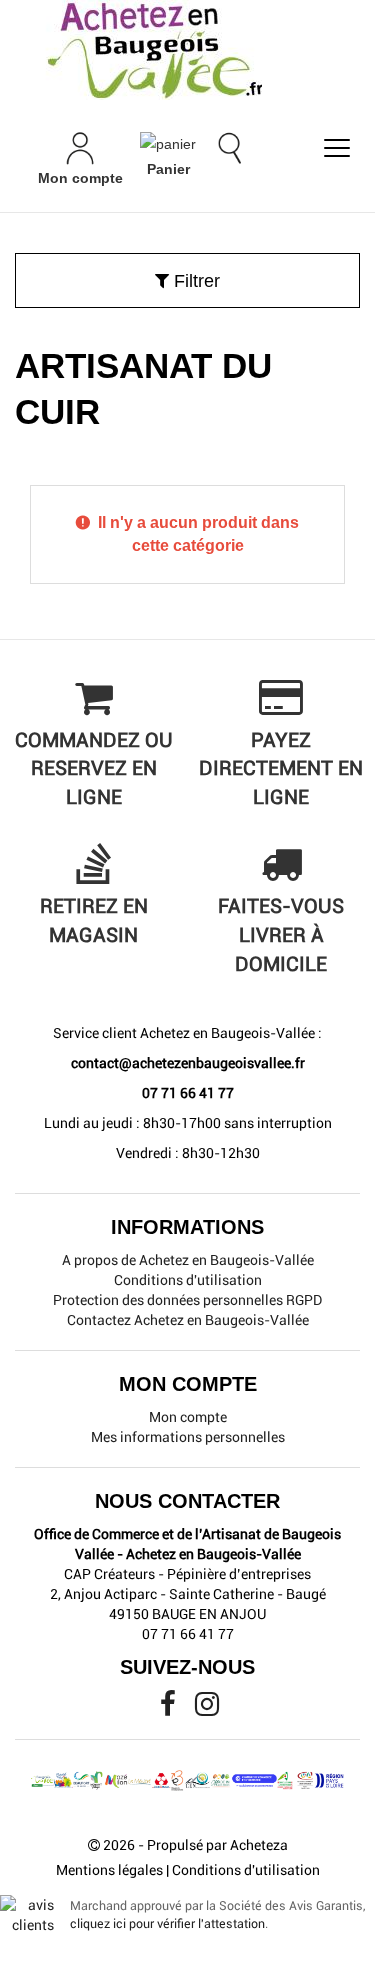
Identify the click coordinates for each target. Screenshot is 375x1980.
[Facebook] (169, 1709)
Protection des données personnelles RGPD (187, 1300)
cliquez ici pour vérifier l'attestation (167, 1923)
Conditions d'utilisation (188, 1280)
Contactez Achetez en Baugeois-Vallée (188, 1320)
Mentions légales (109, 1870)
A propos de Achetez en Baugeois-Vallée (188, 1260)
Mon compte (188, 1417)
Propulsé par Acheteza (217, 1845)
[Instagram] (207, 1709)
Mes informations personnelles (188, 1437)
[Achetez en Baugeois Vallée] (187, 50)
